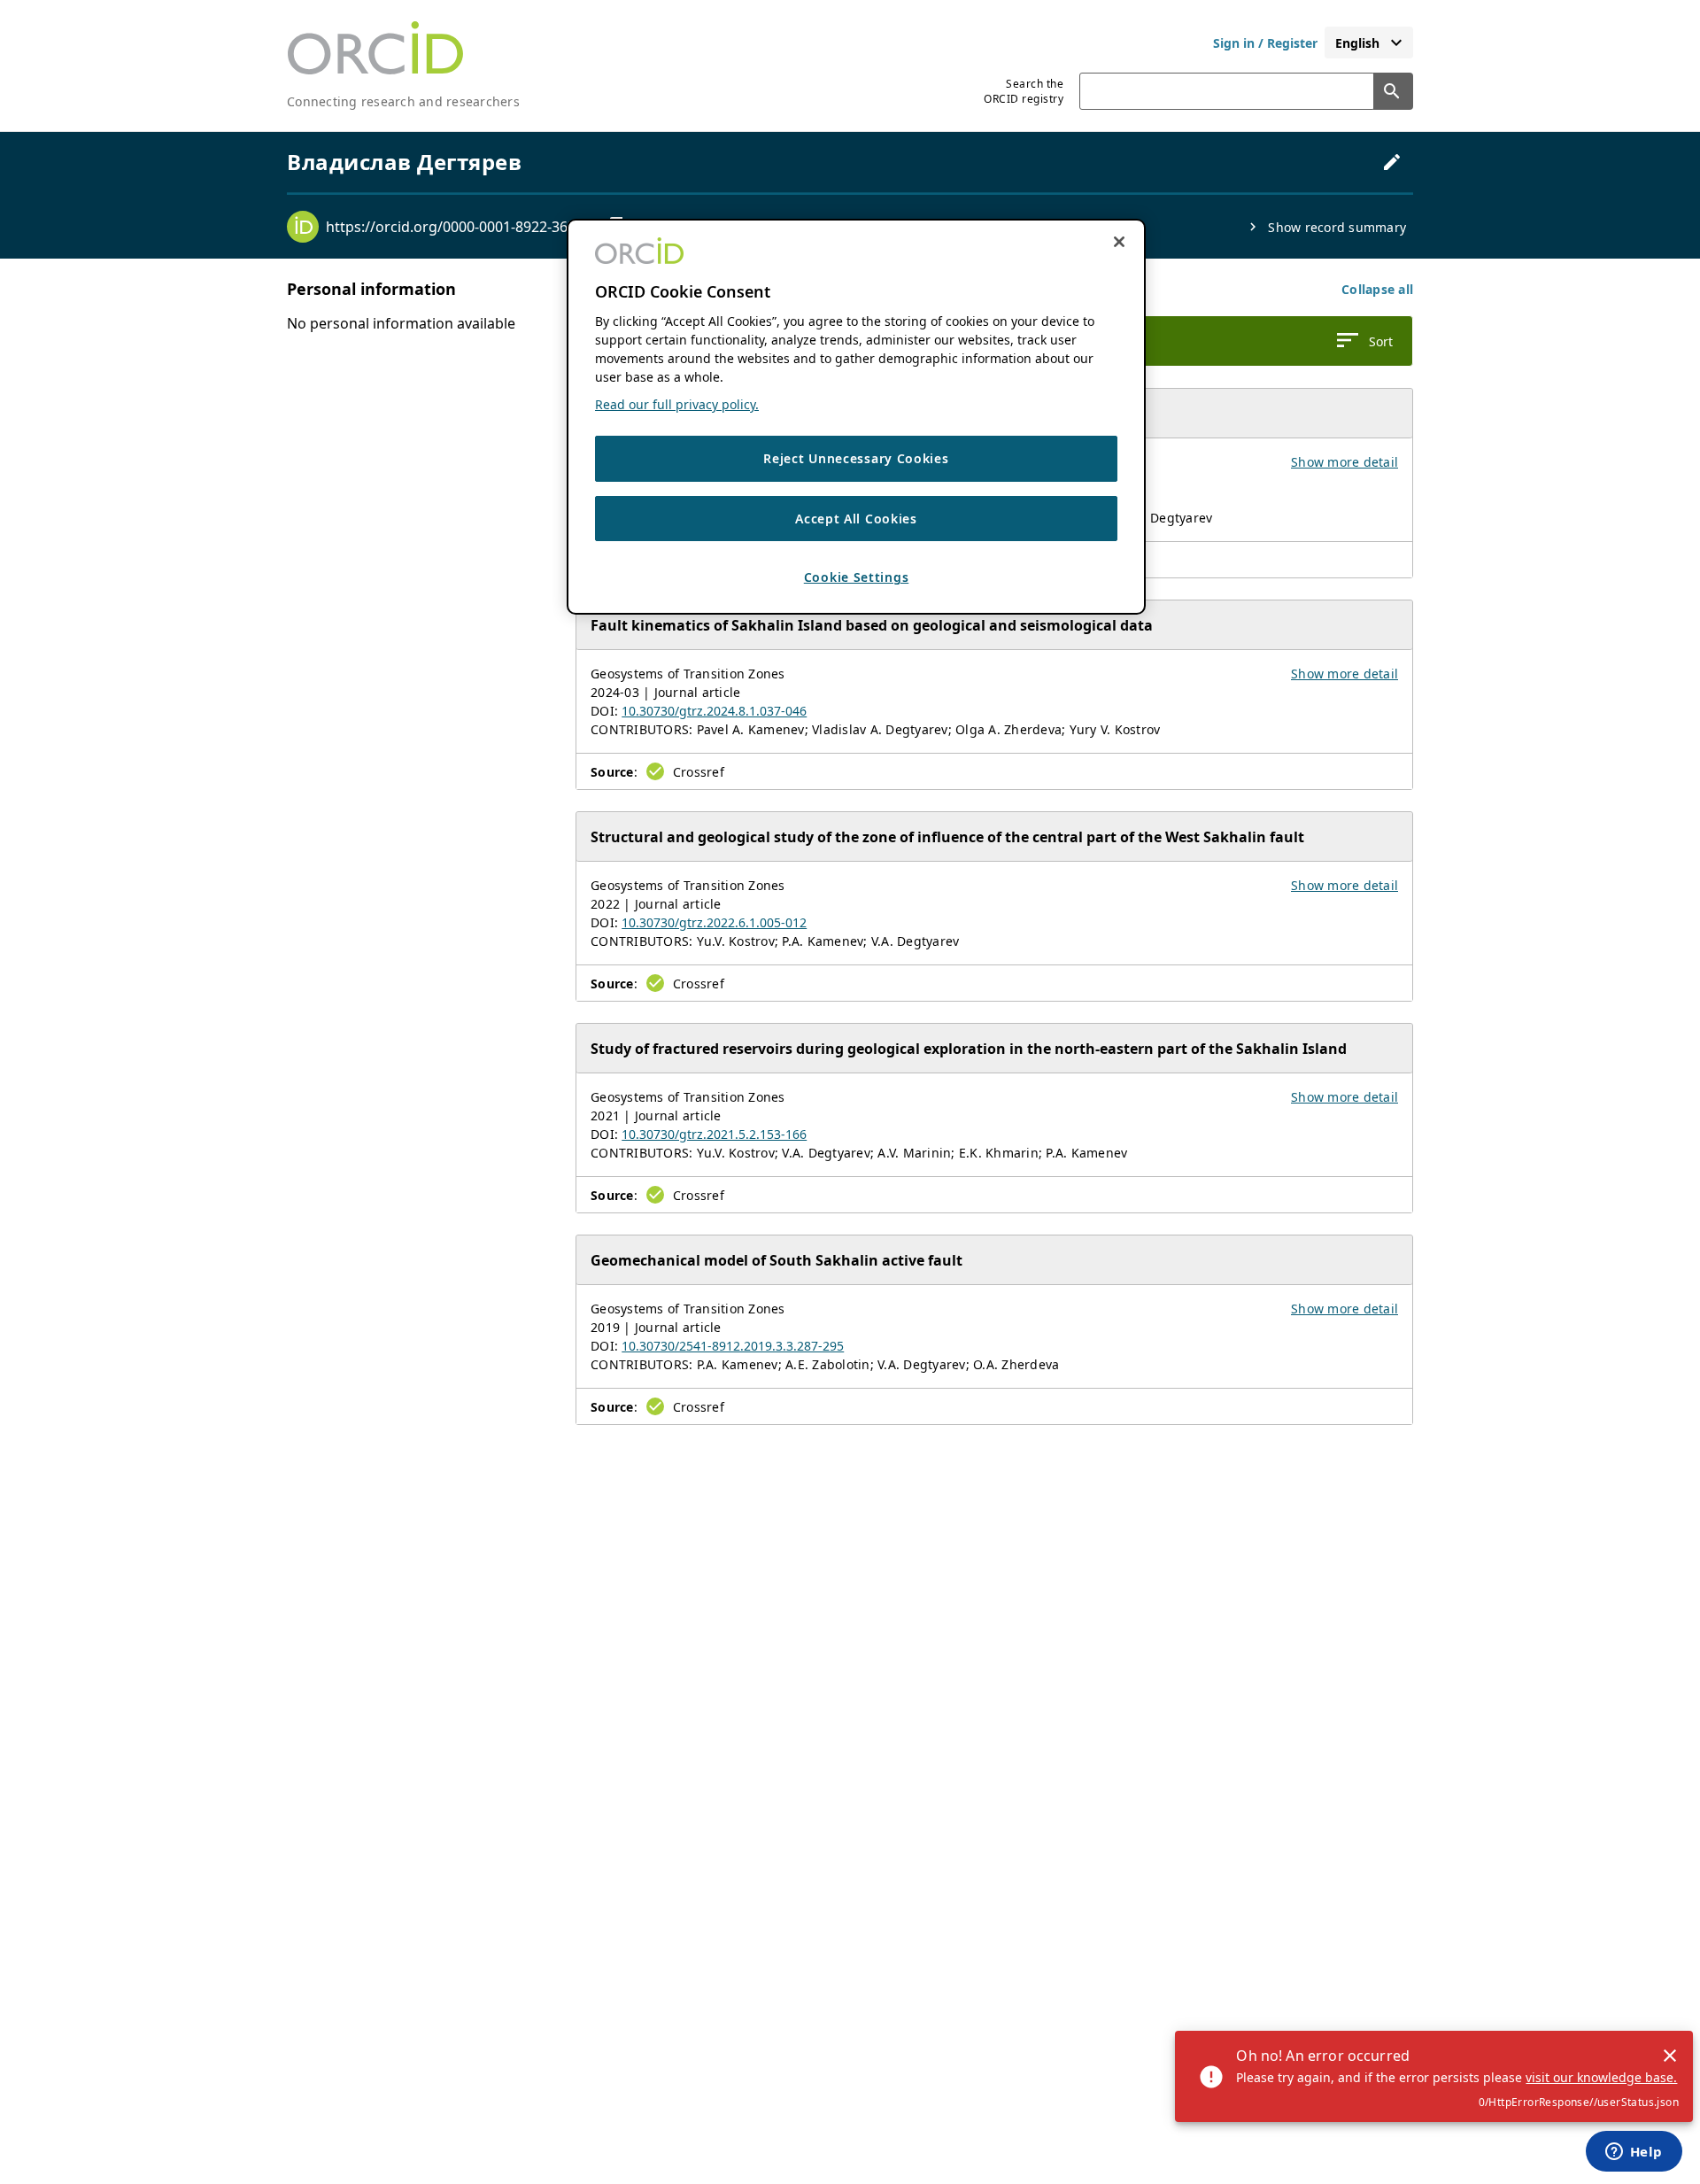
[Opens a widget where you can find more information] (1634, 2153)
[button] (1377, 289)
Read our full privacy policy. (677, 404)
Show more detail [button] (1345, 462)
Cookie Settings (857, 577)
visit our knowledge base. (1601, 2077)
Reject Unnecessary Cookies (856, 458)
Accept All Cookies (856, 518)
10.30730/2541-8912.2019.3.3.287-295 (733, 1346)
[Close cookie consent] (1119, 242)
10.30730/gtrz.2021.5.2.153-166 (714, 1134)
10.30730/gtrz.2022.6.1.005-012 (714, 922)
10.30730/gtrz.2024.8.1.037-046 (714, 711)
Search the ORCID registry (1024, 91)
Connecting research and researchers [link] (403, 101)
